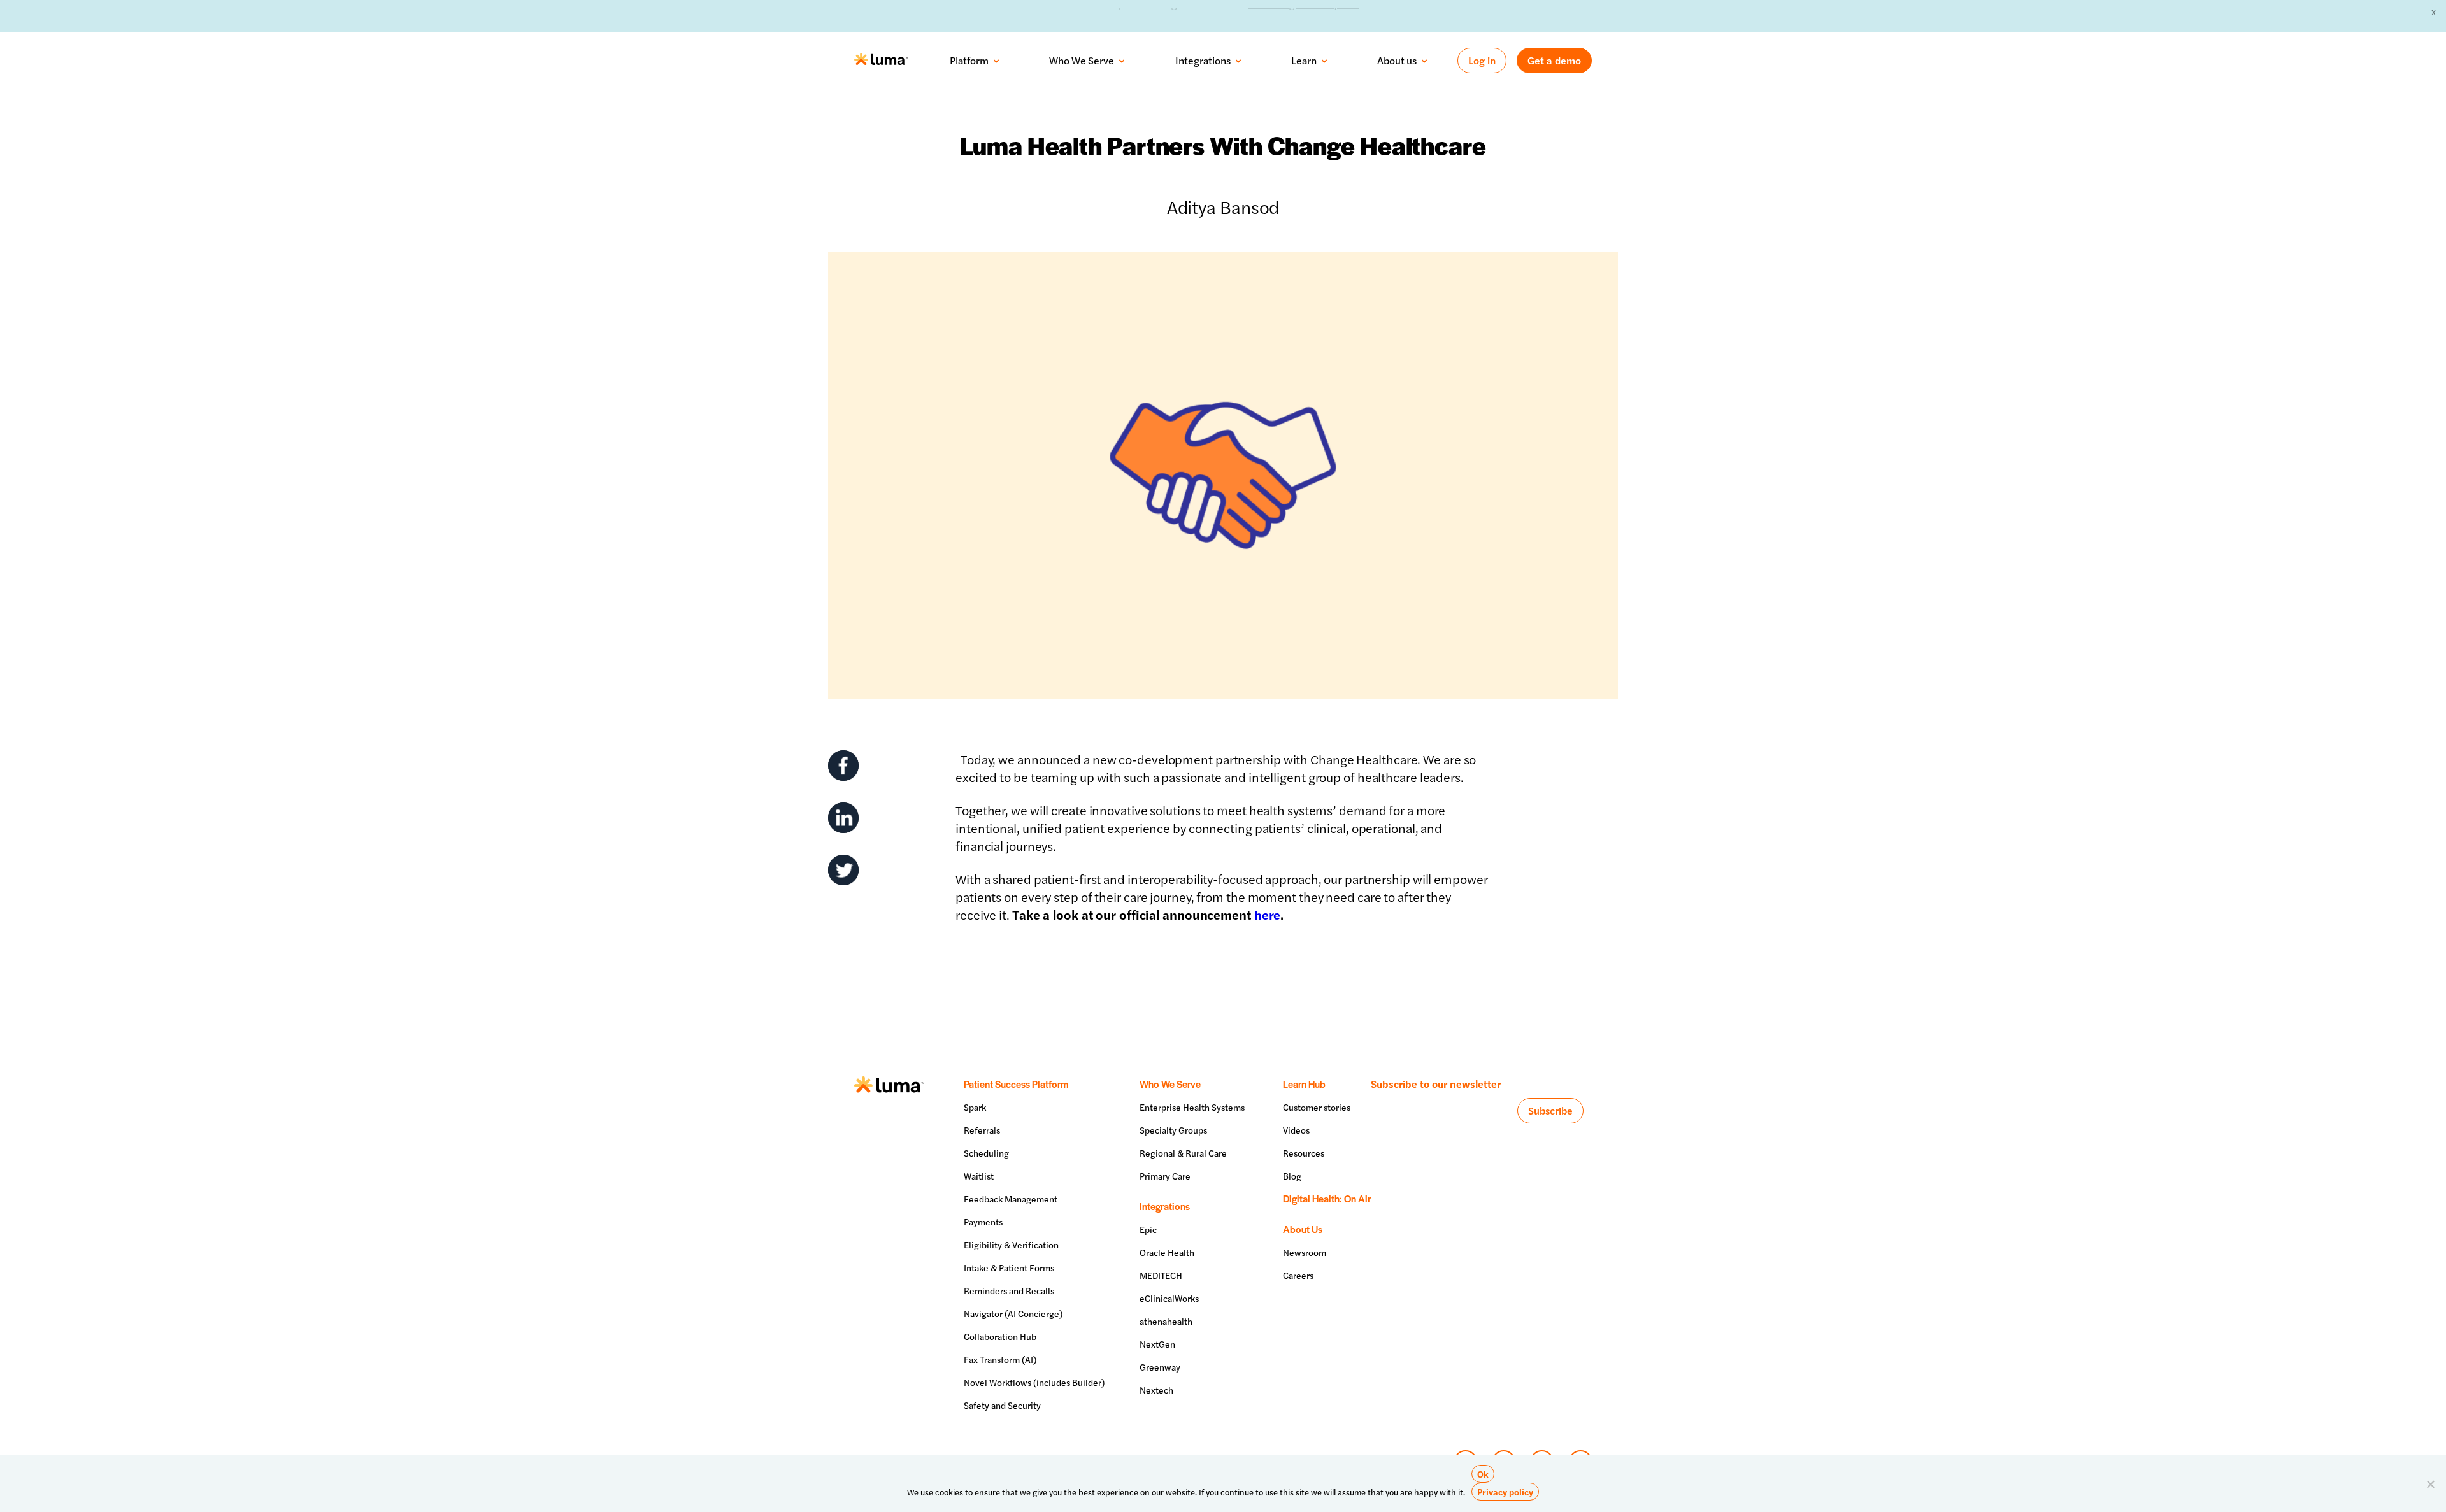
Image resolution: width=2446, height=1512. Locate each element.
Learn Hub (1304, 1084)
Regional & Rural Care (1183, 1153)
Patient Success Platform (1016, 1084)
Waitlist (979, 1176)
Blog (1292, 1176)
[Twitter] (843, 870)
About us (1397, 61)
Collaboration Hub (1000, 1336)
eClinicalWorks (1169, 1298)
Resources (1304, 1153)
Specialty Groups (1173, 1130)
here (1268, 914)
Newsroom (1305, 1252)
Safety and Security (1002, 1405)
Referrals (982, 1130)
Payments (983, 1222)
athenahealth (1166, 1321)
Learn (1304, 61)
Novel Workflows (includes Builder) (1034, 1382)
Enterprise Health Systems (1192, 1107)
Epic (1148, 1229)
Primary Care (1165, 1176)
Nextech (1156, 1390)
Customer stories (1317, 1107)
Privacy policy (1505, 1492)
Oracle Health (1167, 1252)
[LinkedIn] (843, 818)
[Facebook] (843, 766)
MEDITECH (1161, 1275)
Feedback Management (1011, 1199)
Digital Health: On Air (1327, 1198)
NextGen (1157, 1344)
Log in (1482, 60)
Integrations (1203, 61)
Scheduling (986, 1153)
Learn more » (1348, 15)
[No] (2430, 1484)
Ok (1483, 1474)
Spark (975, 1107)
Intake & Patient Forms (1009, 1267)
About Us (1303, 1229)
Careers (1298, 1275)
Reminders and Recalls (1009, 1290)
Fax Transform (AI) (1000, 1359)
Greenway (1160, 1367)
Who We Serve (1082, 61)
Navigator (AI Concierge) (1013, 1313)
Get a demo (1554, 60)
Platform (969, 61)
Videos (1296, 1130)
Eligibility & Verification (1011, 1245)
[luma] (881, 61)
